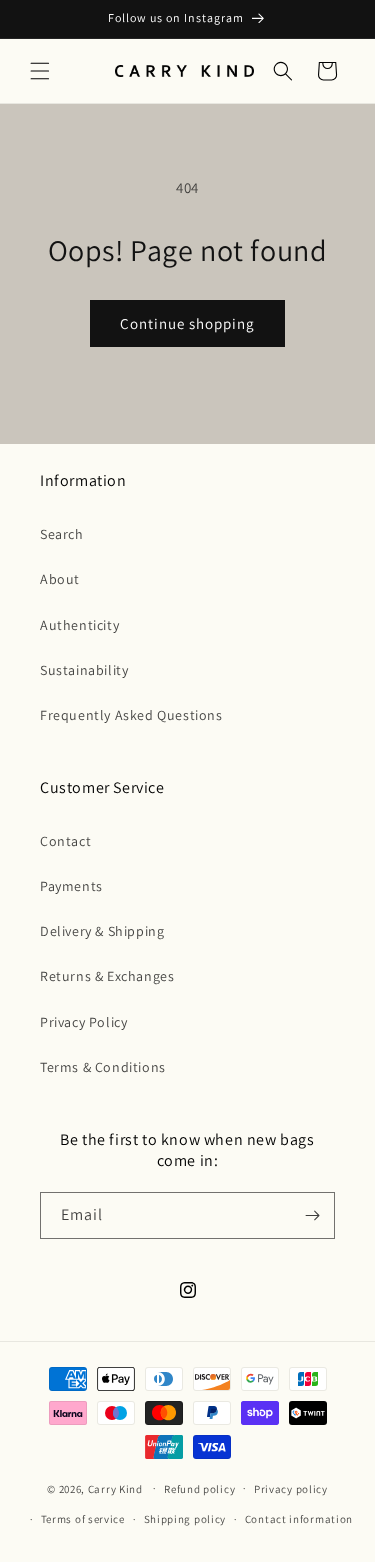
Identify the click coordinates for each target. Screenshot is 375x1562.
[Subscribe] (312, 1215)
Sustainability (84, 670)
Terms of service (83, 1519)
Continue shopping (187, 323)
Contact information (299, 1519)
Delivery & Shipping (102, 931)
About (60, 579)
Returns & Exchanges (107, 976)
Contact (65, 841)
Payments (71, 886)
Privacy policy (291, 1489)
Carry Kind (115, 1488)
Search (62, 534)
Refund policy (199, 1489)
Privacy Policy (83, 1022)
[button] (40, 71)
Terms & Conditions (103, 1067)
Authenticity (79, 625)
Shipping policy (185, 1519)
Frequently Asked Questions (131, 715)
